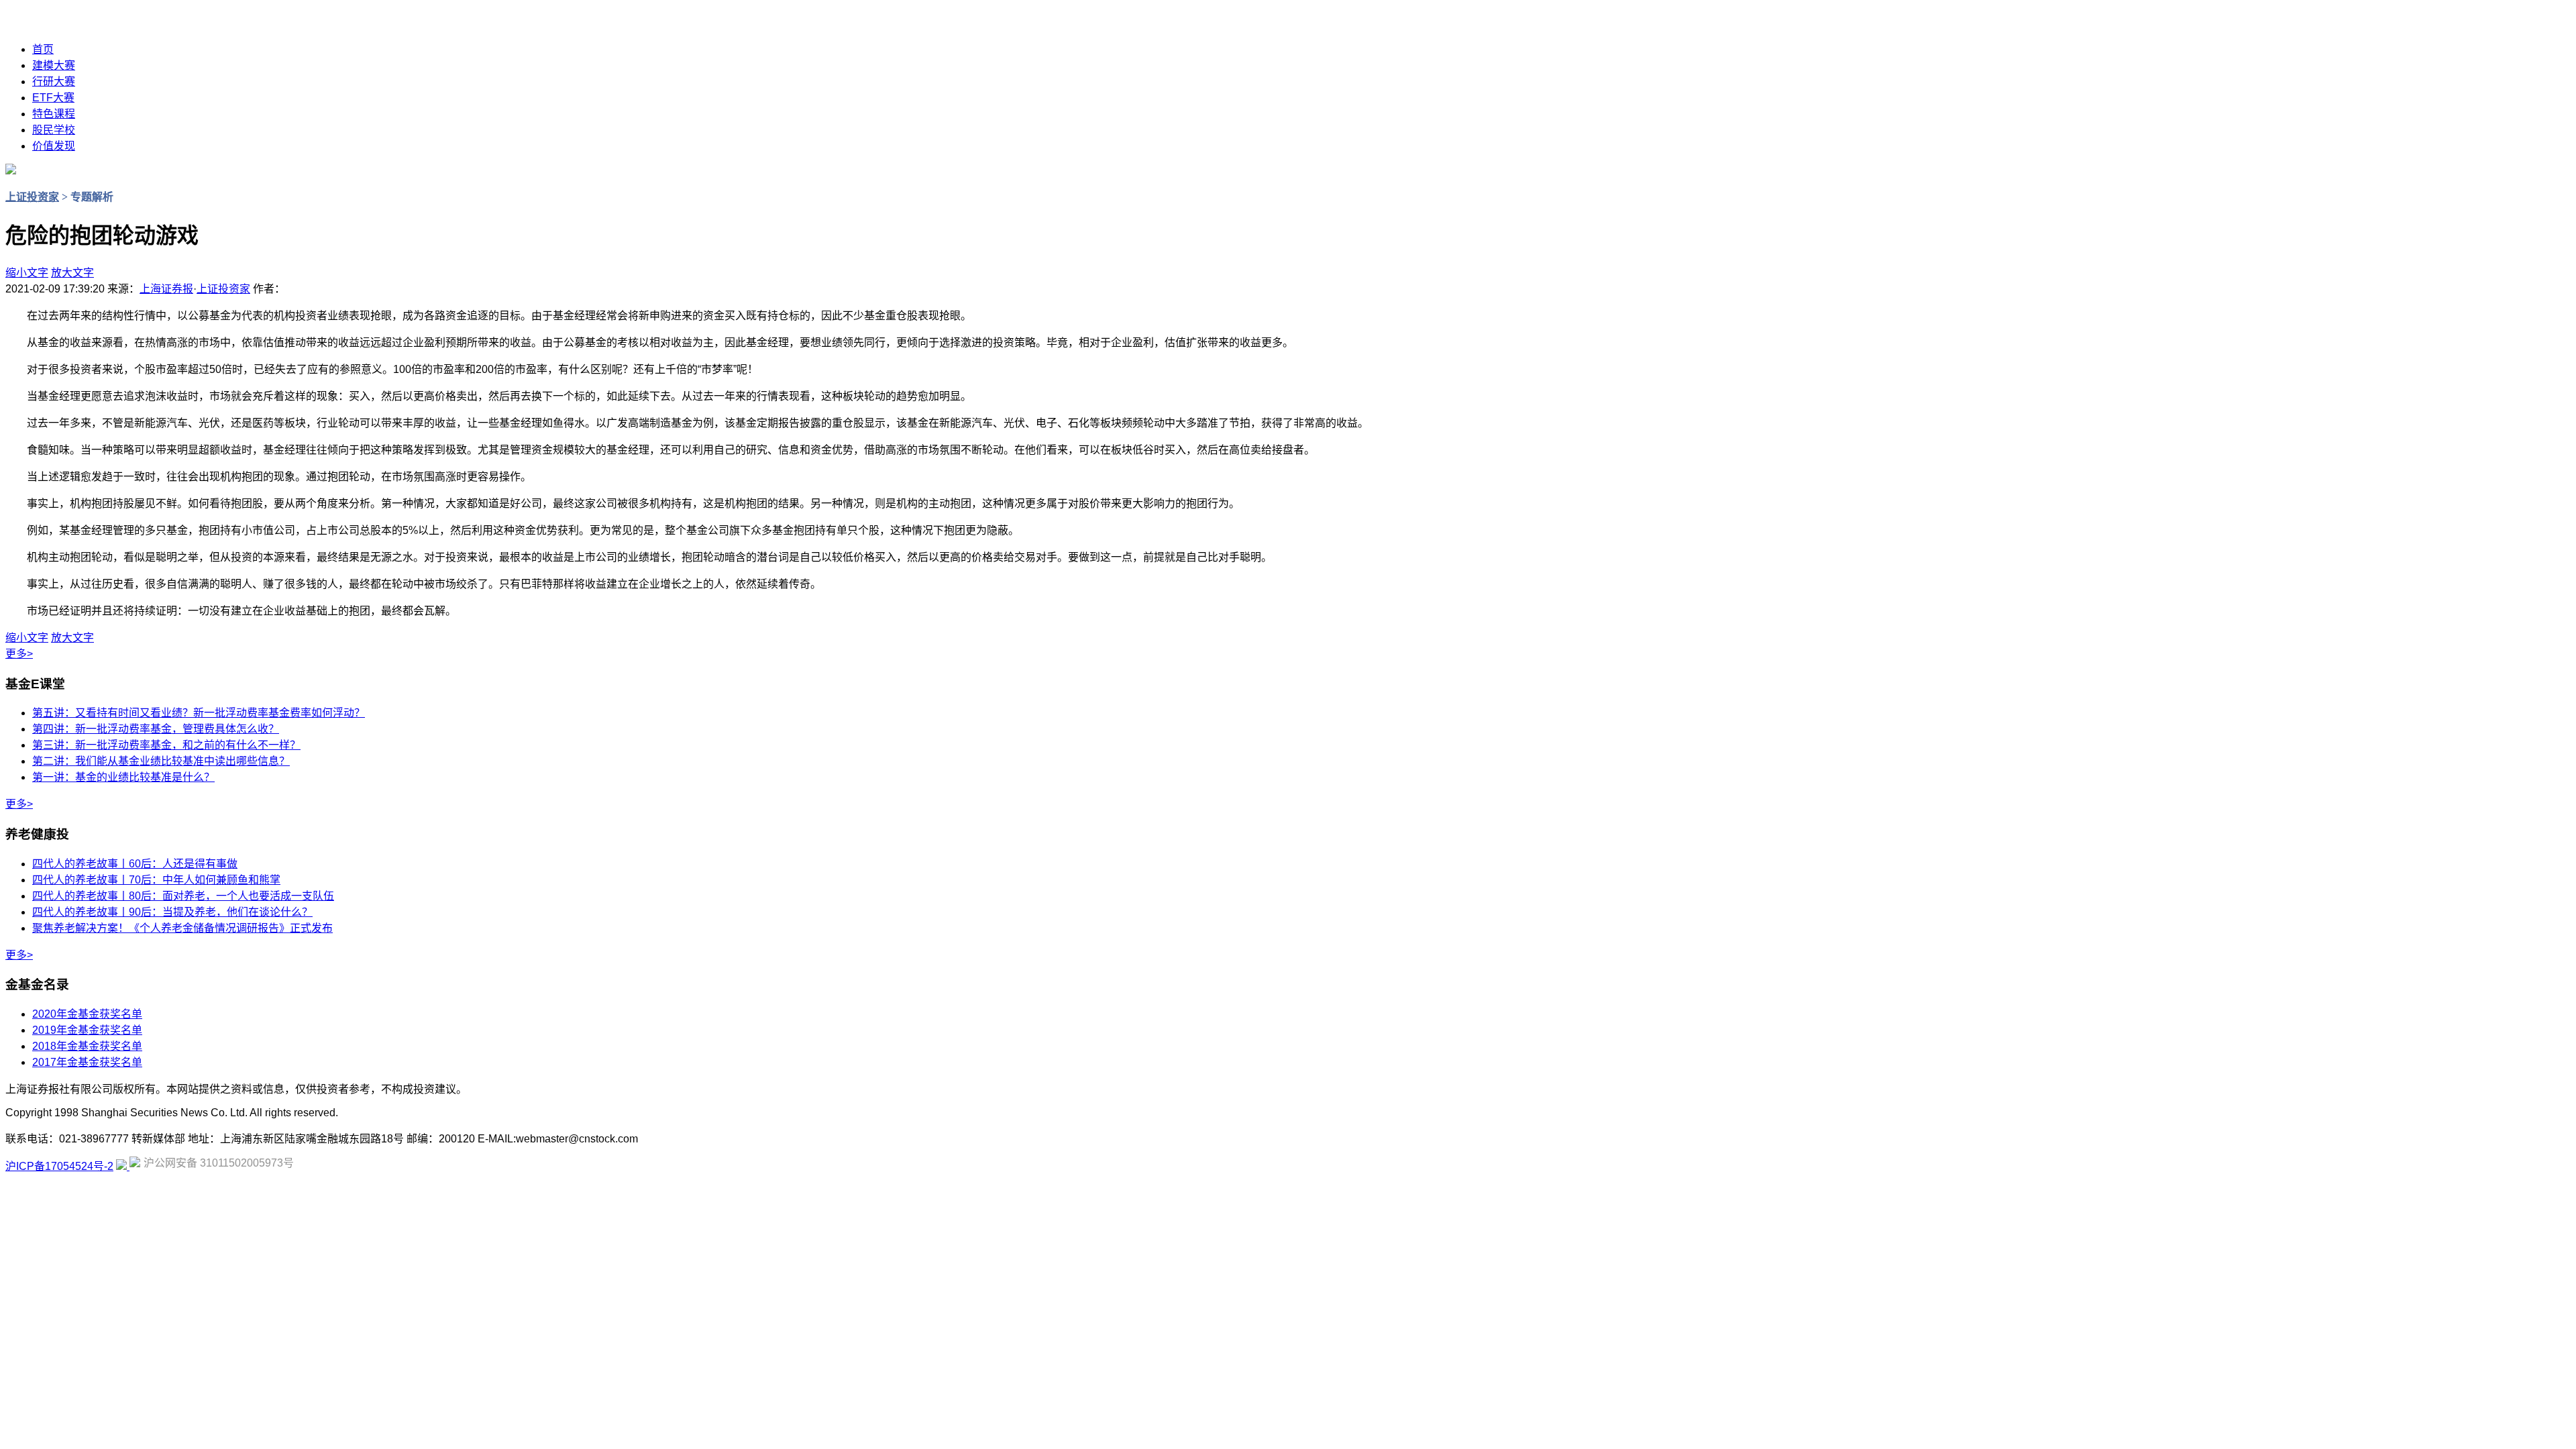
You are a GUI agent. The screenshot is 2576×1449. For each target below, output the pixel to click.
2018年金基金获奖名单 (87, 1046)
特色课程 (54, 114)
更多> (19, 654)
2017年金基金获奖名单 (87, 1062)
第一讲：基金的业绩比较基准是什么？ (123, 777)
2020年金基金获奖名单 (87, 1014)
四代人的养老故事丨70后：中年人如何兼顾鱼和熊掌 (156, 880)
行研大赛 (54, 82)
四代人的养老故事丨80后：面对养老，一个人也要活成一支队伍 (183, 896)
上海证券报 (166, 289)
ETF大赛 (53, 98)
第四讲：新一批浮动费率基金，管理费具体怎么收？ (156, 729)
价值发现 (54, 146)
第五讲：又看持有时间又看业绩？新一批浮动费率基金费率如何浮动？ (199, 713)
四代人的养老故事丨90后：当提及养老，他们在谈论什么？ (172, 912)
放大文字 (72, 273)
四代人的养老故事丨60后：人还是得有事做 (135, 864)
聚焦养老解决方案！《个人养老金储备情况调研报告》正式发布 (182, 928)
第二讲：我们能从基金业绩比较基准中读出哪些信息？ (161, 761)
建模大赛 (54, 65)
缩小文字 (27, 273)
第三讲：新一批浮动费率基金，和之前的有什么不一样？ (166, 745)
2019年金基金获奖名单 (87, 1030)
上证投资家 (32, 197)
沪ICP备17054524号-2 (59, 1166)
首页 (43, 49)
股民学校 (54, 130)
